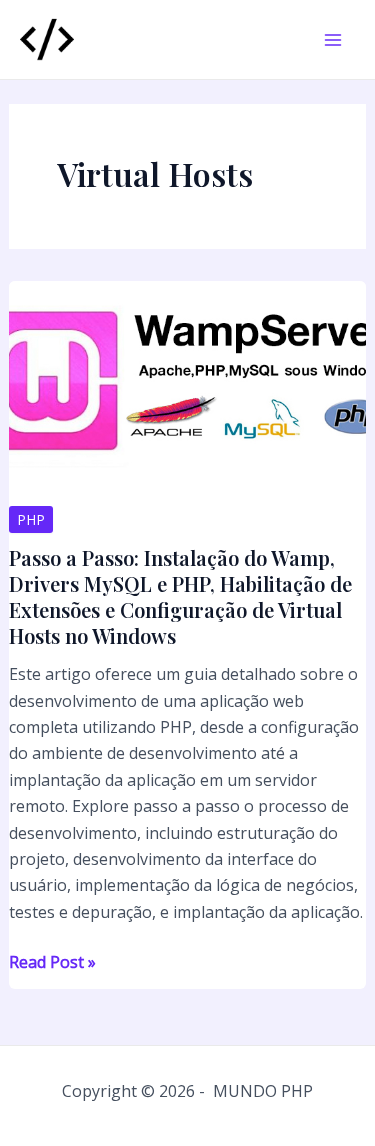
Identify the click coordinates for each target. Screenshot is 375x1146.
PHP (31, 519)
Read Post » (52, 962)
